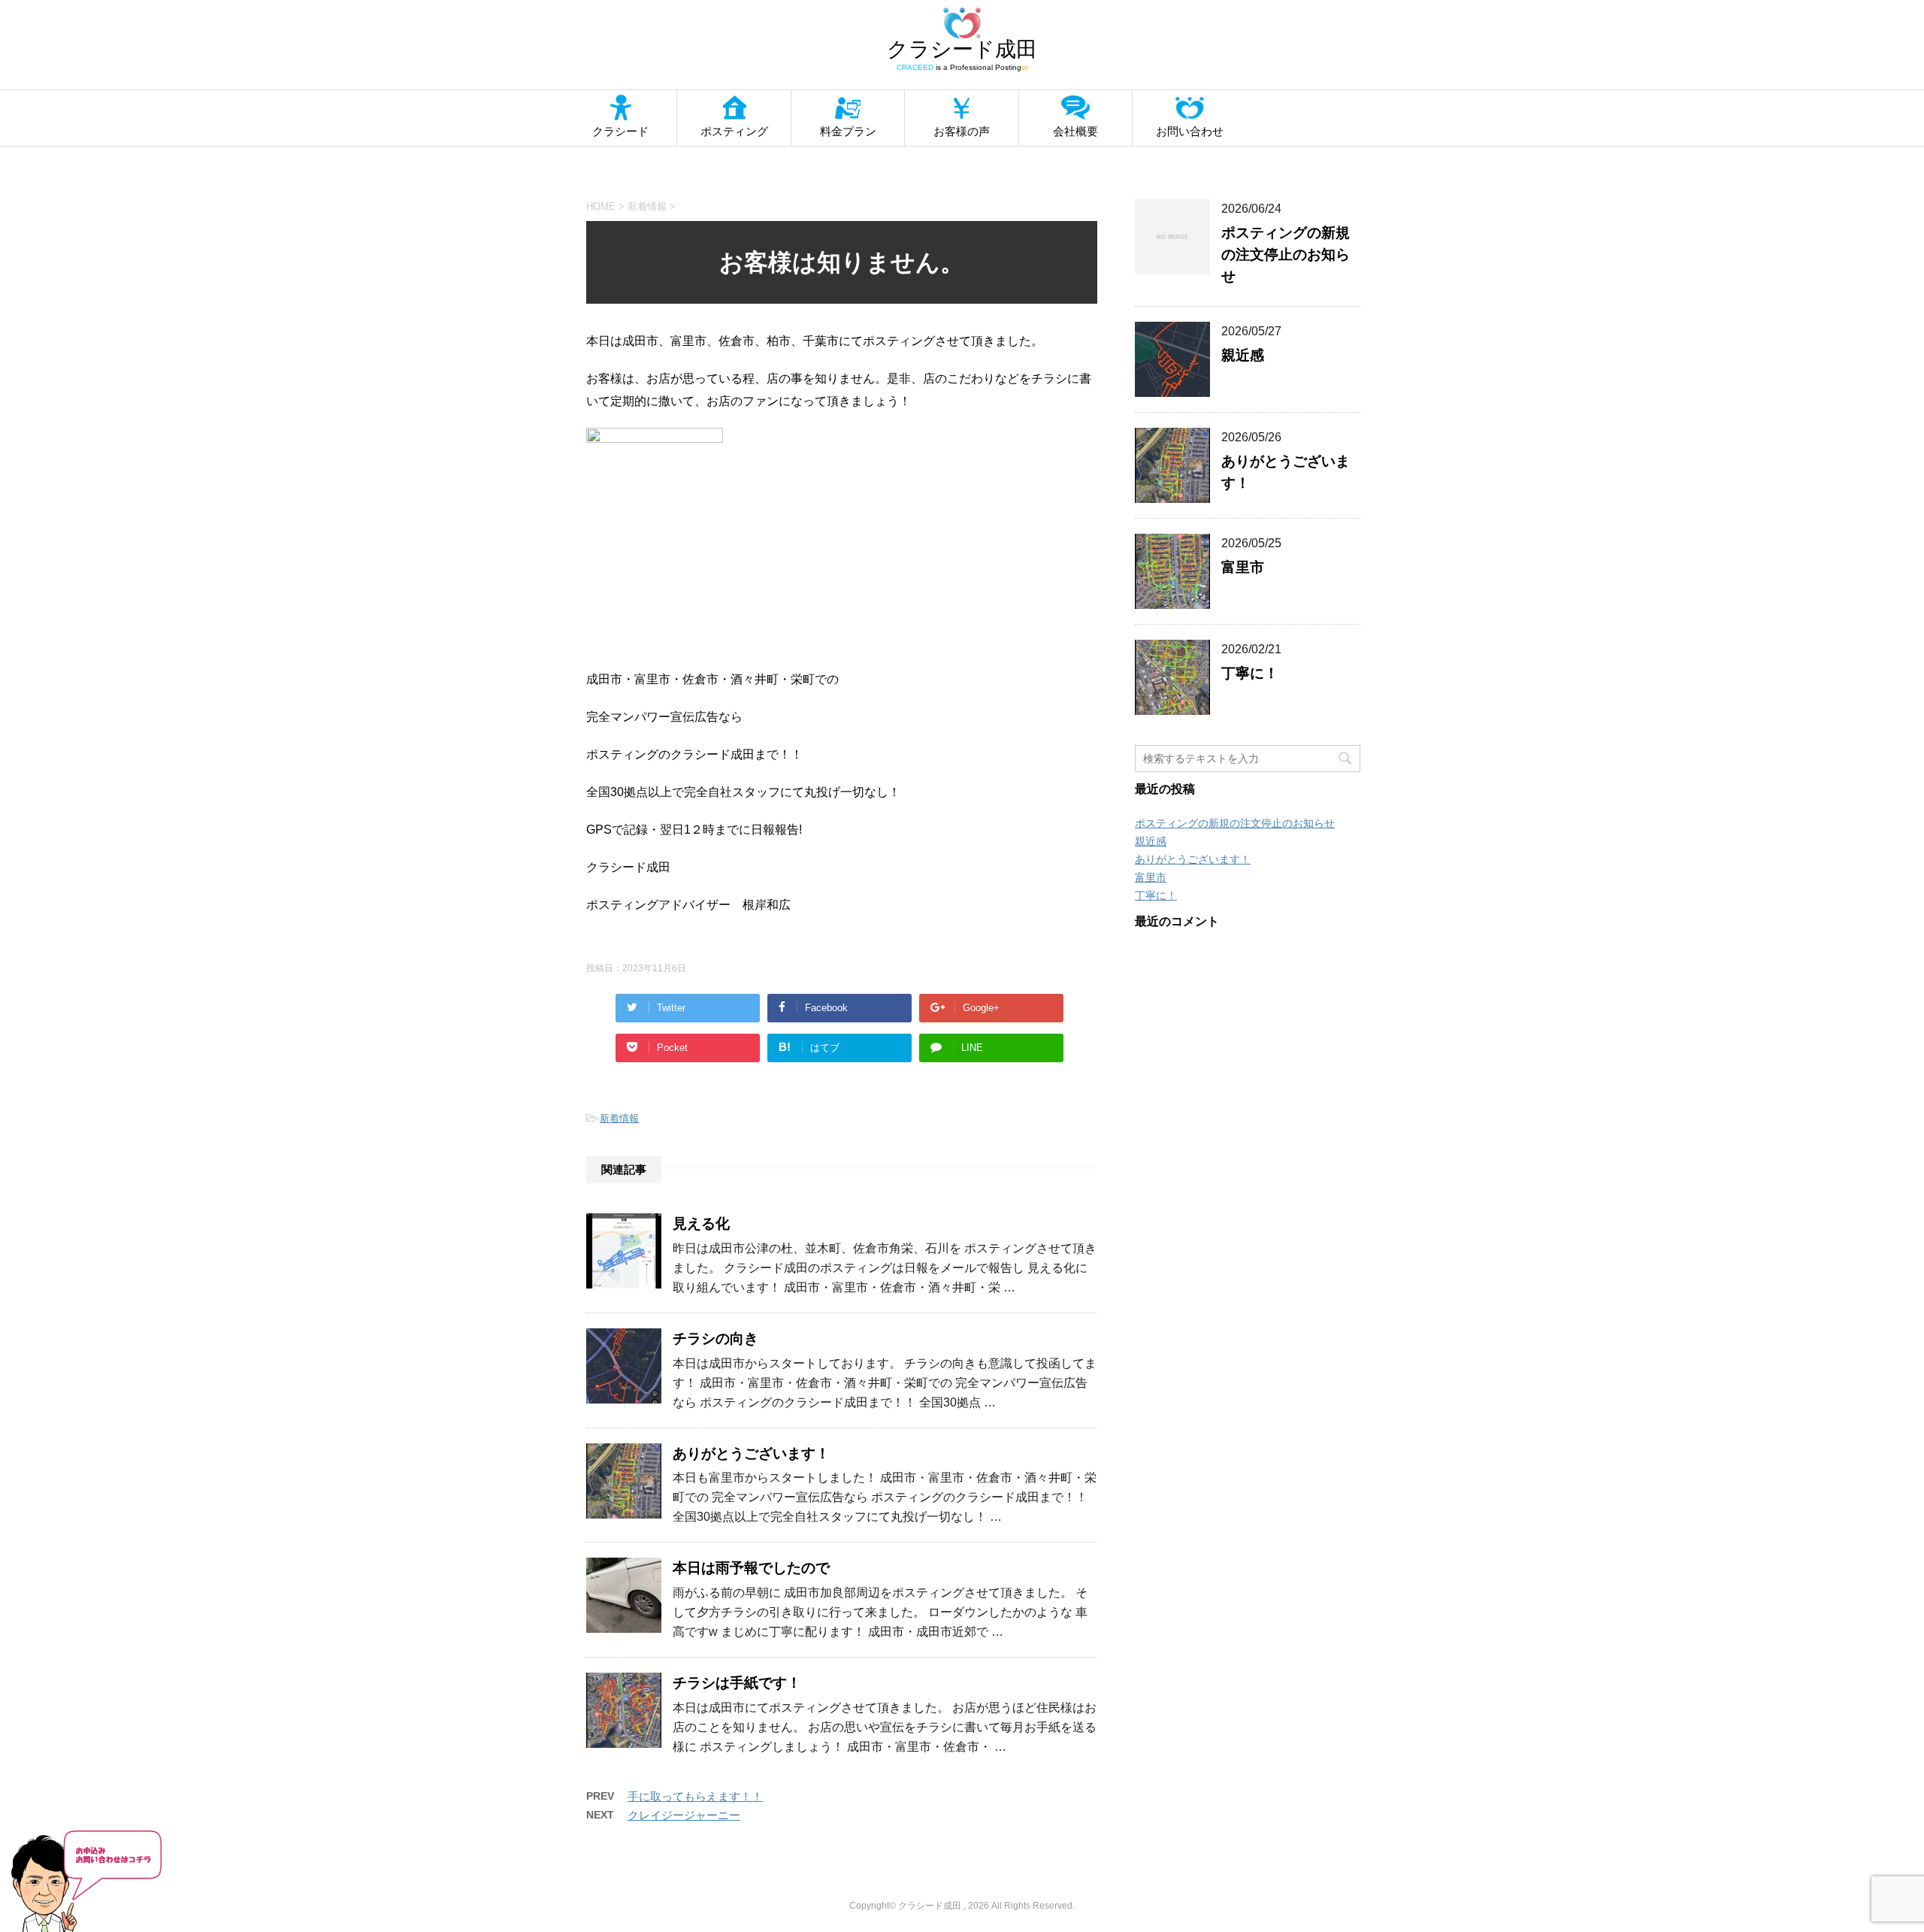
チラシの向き (715, 1338)
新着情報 (619, 1118)
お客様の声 (962, 131)
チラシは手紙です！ (737, 1683)
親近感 (1243, 355)
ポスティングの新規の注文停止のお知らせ (1286, 254)
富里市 (1243, 567)
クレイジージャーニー (684, 1815)
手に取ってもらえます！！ (695, 1796)
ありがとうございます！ (751, 1454)
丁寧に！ (1250, 673)
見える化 (701, 1223)
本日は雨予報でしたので (751, 1568)
